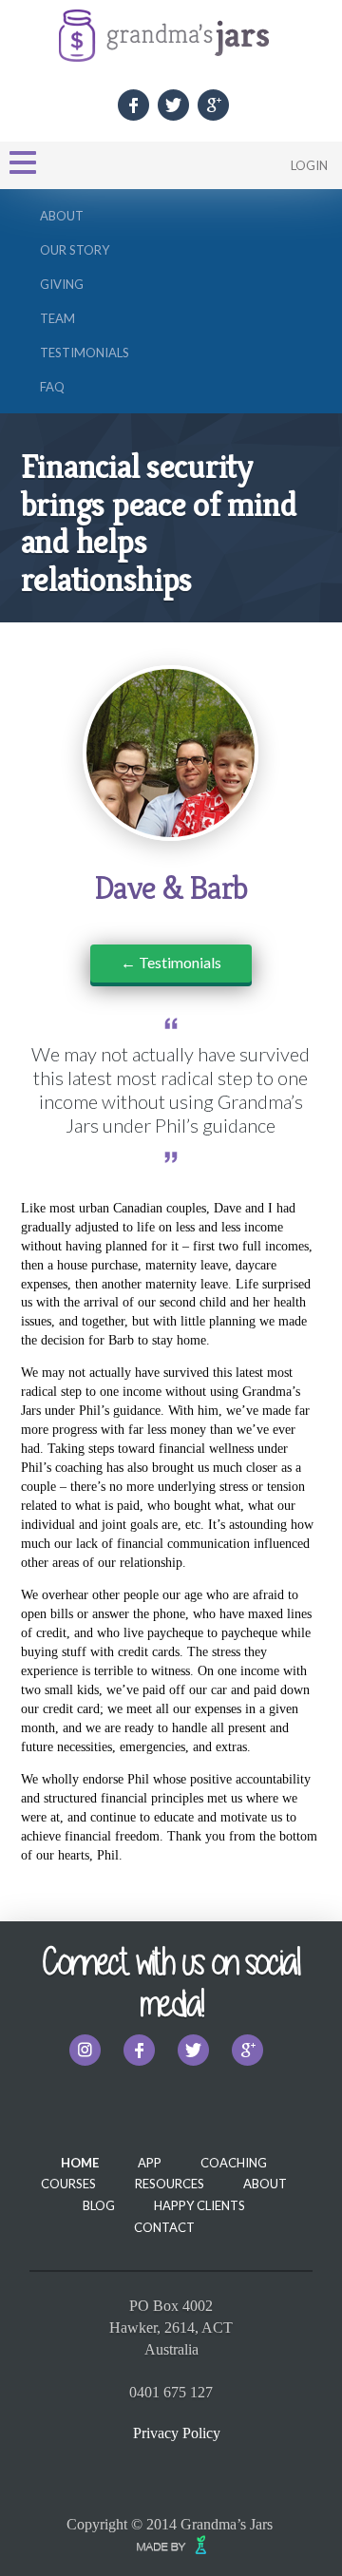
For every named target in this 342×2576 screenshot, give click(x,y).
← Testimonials (171, 962)
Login (309, 165)
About (62, 216)
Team (57, 318)
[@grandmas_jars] (85, 2050)
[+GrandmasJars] (213, 105)
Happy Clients (199, 2205)
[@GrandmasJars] (173, 105)
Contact (164, 2227)
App (150, 2163)
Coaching (234, 2163)
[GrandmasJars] (133, 105)
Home (80, 2163)
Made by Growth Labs (176, 2545)
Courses (68, 2184)
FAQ (52, 387)
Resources (170, 2184)
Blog (99, 2205)
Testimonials (85, 353)
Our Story (75, 250)
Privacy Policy (177, 2433)
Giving (62, 284)
